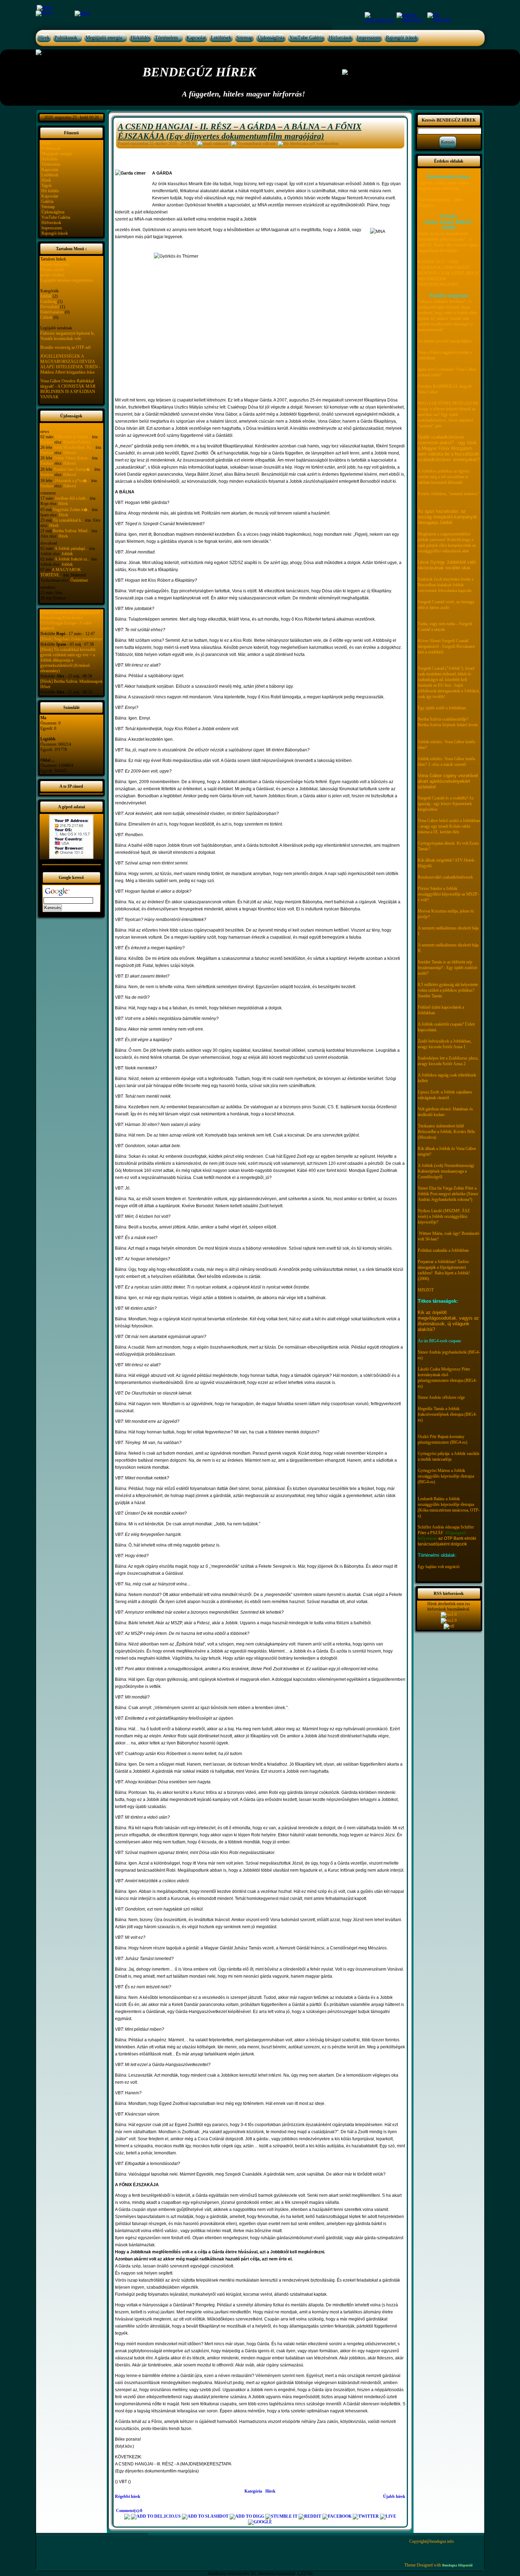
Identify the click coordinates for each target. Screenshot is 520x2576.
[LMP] (380, 17)
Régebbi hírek (128, 2496)
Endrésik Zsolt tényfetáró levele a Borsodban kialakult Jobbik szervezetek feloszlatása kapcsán (446, 585)
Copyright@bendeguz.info (432, 2541)
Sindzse (47, 442)
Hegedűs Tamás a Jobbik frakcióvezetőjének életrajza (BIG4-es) (447, 1414)
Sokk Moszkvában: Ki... (74, 447)
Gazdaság (48, 301)
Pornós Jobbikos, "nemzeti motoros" (449, 494)
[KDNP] (82, 13)
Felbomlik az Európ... (73, 437)
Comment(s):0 (129, 2511)
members (48, 587)
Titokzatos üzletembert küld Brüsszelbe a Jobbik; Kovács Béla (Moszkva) (446, 1132)
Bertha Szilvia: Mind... (72, 531)
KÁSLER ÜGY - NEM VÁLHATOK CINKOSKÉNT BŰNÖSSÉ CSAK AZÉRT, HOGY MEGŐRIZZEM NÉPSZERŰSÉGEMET (448, 273)
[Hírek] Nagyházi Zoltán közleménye (71, 639)
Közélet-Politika (77, 442)
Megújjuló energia (104, 38)
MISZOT (426, 1290)
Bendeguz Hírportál (457, 2565)
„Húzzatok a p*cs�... (72, 481)
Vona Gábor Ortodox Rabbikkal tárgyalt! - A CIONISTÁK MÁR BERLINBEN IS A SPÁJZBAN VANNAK (68, 389)
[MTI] (440, 17)
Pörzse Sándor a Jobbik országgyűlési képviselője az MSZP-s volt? (448, 894)
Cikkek (46, 317)
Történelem (166, 38)
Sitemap (244, 38)
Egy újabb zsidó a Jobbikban (442, 708)
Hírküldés (140, 38)
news (45, 432)
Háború (70, 453)
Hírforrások (340, 38)
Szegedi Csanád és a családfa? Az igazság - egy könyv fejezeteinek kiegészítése (446, 804)
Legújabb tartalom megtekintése (67, 280)
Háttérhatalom (52, 312)
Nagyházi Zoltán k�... (72, 510)
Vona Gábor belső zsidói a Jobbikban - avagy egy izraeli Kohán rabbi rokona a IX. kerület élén (449, 826)
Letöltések (221, 38)
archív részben (52, 275)
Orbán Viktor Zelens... (72, 458)
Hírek (44, 38)
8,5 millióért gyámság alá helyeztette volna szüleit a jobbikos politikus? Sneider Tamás (448, 990)
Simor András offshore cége (441, 1397)
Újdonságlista (271, 38)
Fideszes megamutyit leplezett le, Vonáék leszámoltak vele (68, 336)
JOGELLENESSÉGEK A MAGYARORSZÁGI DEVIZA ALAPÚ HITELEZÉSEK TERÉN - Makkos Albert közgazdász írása (70, 364)
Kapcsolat (196, 38)
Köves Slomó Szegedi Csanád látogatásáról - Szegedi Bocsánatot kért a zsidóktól (446, 646)
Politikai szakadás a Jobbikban (443, 1250)
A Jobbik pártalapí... (71, 548)
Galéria (47, 201)
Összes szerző (52, 270)
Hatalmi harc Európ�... (73, 469)
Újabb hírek (394, 2496)
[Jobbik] (412, 17)
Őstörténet (79, 580)
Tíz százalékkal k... (68, 520)
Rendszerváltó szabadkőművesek (445, 877)
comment (48, 493)
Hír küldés (50, 191)
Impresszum (369, 38)
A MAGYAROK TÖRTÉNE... (61, 572)
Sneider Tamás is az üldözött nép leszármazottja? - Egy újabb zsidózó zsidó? (447, 968)
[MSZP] (44, 7)
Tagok (47, 186)
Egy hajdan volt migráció (439, 1567)
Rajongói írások (402, 38)
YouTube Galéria (307, 38)
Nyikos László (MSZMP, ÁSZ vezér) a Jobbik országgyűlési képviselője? (444, 1216)
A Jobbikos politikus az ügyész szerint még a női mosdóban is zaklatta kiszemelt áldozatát (444, 477)
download (49, 543)
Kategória (253, 2491)
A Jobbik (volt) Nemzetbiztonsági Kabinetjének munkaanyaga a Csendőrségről (446, 1171)
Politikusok (66, 38)
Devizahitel (50, 307)
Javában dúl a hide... (72, 498)
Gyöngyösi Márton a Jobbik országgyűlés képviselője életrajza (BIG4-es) (446, 1476)
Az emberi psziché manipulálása (444, 341)
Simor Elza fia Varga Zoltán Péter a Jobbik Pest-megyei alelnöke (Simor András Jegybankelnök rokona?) (448, 1194)
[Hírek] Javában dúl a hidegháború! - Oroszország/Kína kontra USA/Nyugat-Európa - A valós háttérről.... (71, 620)
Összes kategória (54, 264)
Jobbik (46, 296)
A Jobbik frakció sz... (72, 559)
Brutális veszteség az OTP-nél (65, 347)
